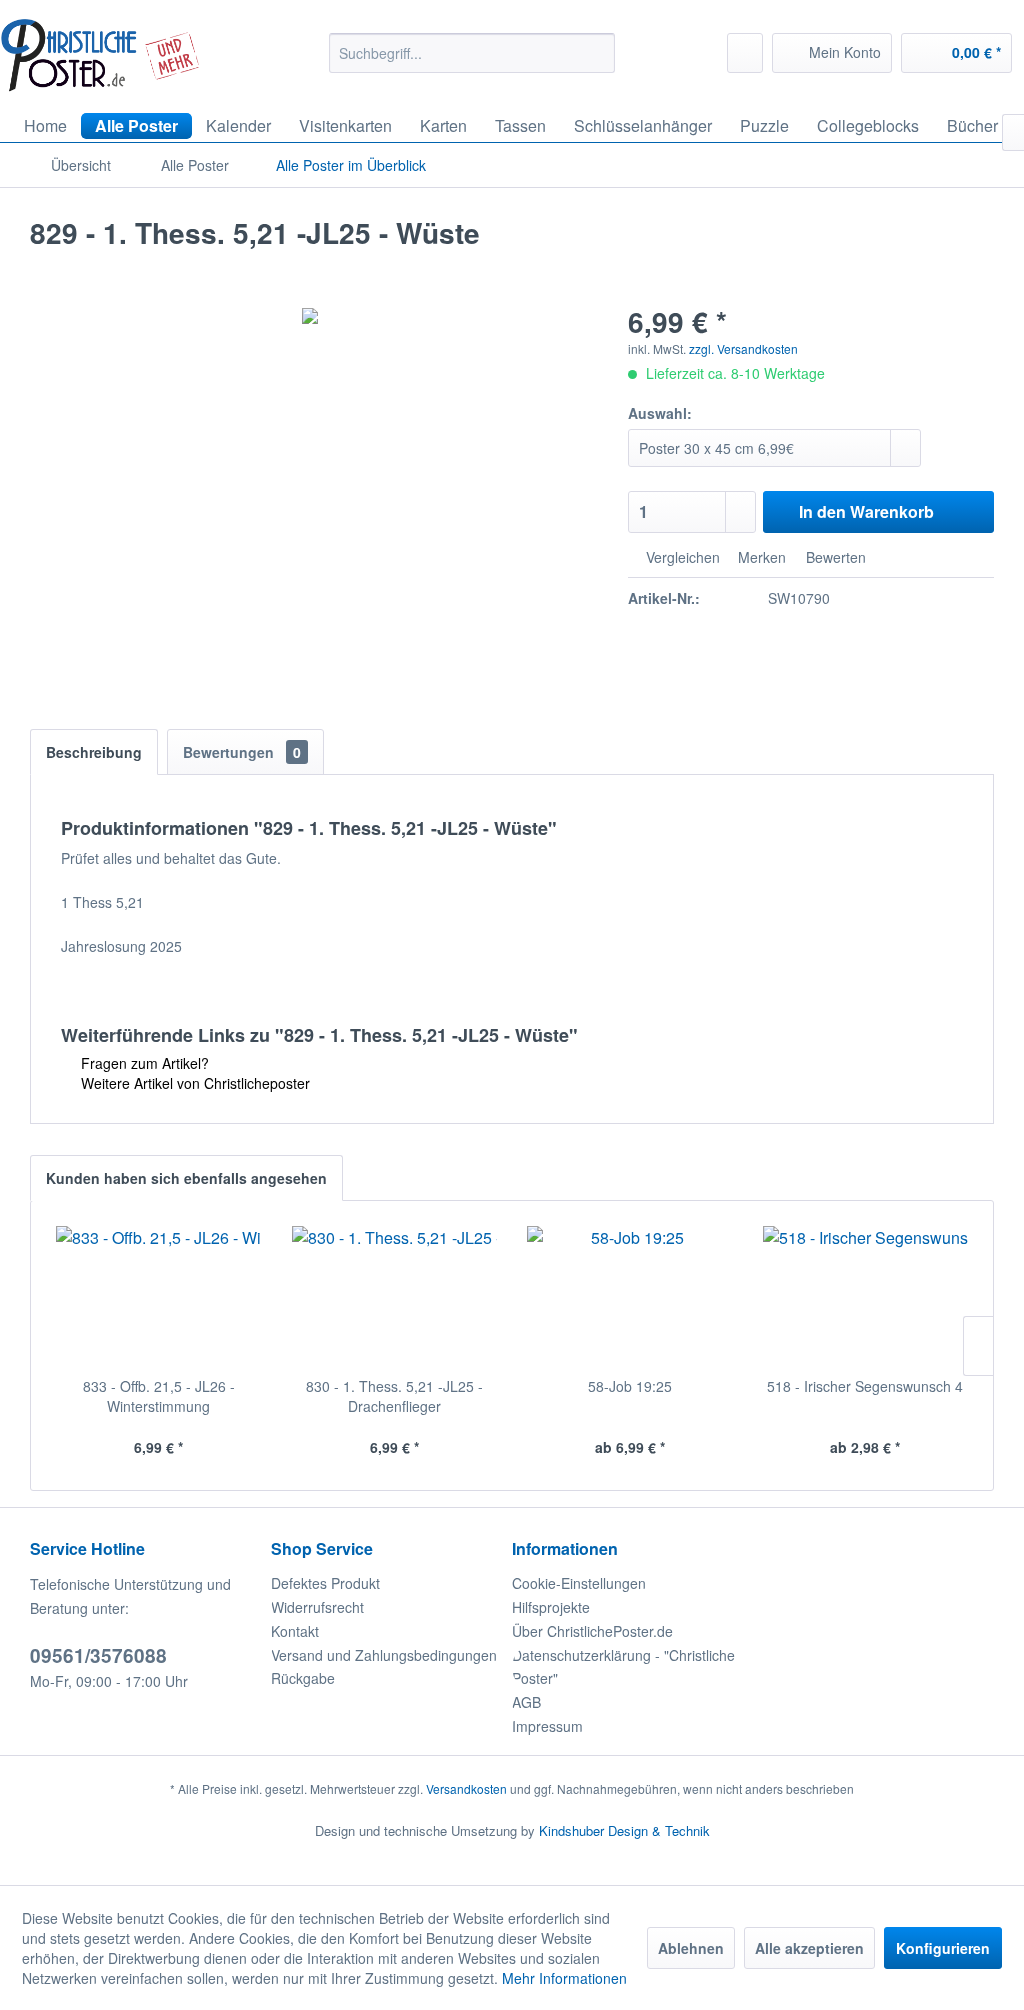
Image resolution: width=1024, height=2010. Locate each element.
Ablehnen (691, 1948)
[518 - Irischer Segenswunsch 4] (866, 1296)
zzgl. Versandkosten (743, 348)
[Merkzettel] (745, 53)
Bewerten (834, 557)
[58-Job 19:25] (630, 1296)
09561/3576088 (98, 1655)
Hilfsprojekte (551, 1607)
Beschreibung (94, 752)
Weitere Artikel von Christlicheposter (193, 1083)
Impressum (547, 1726)
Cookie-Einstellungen (579, 1583)
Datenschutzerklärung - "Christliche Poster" (623, 1667)
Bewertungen (242, 752)
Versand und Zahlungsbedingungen (384, 1655)
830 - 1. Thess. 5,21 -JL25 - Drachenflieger (394, 1396)
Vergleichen (681, 557)
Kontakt (295, 1631)
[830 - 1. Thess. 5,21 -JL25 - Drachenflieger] (395, 1296)
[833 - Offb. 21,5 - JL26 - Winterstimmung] (159, 1296)
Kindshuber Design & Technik (624, 1830)
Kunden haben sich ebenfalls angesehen (186, 1178)
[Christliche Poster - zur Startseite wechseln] (100, 55)
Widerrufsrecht (317, 1607)
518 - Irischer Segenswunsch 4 (865, 1386)
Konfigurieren (943, 1948)
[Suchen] (596, 53)
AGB (526, 1702)
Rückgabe (303, 1678)
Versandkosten (466, 1788)
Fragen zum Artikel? (143, 1063)
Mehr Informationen (564, 1978)
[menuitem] (472, 53)
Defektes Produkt (325, 1583)
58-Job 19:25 (630, 1386)
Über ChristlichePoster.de (592, 1631)
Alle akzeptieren (809, 1948)
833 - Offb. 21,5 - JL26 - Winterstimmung (159, 1396)
